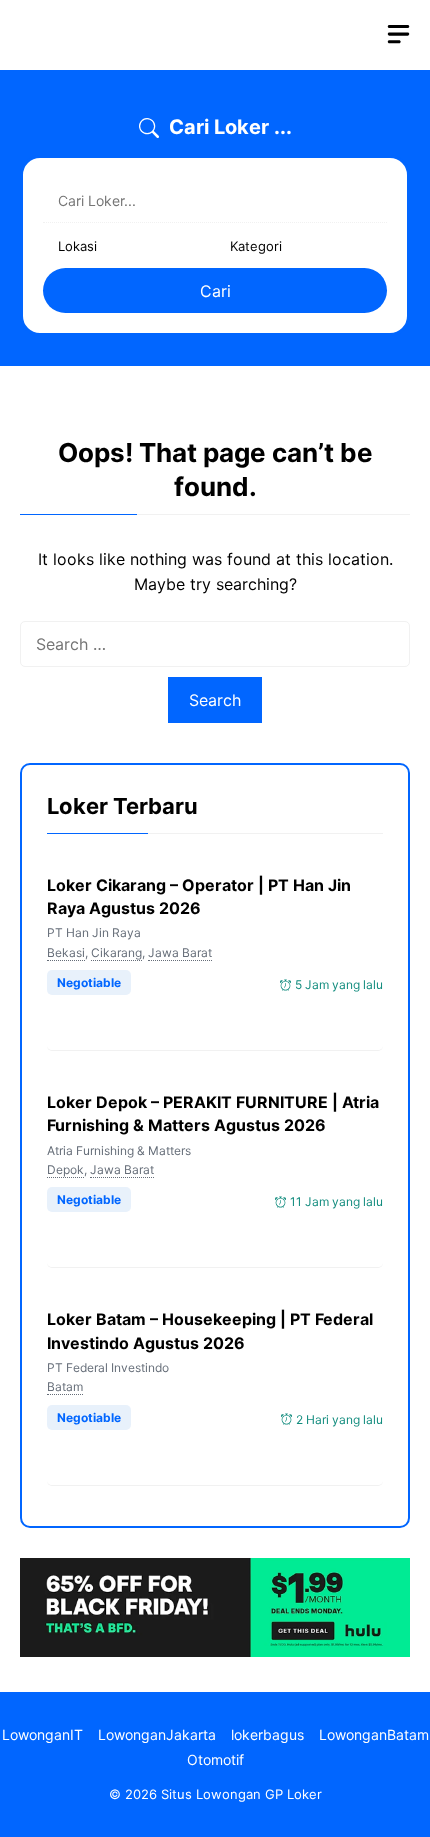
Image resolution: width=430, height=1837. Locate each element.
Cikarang (116, 952)
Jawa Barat (180, 952)
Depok (65, 1169)
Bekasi (66, 952)
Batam (65, 1386)
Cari (215, 291)
